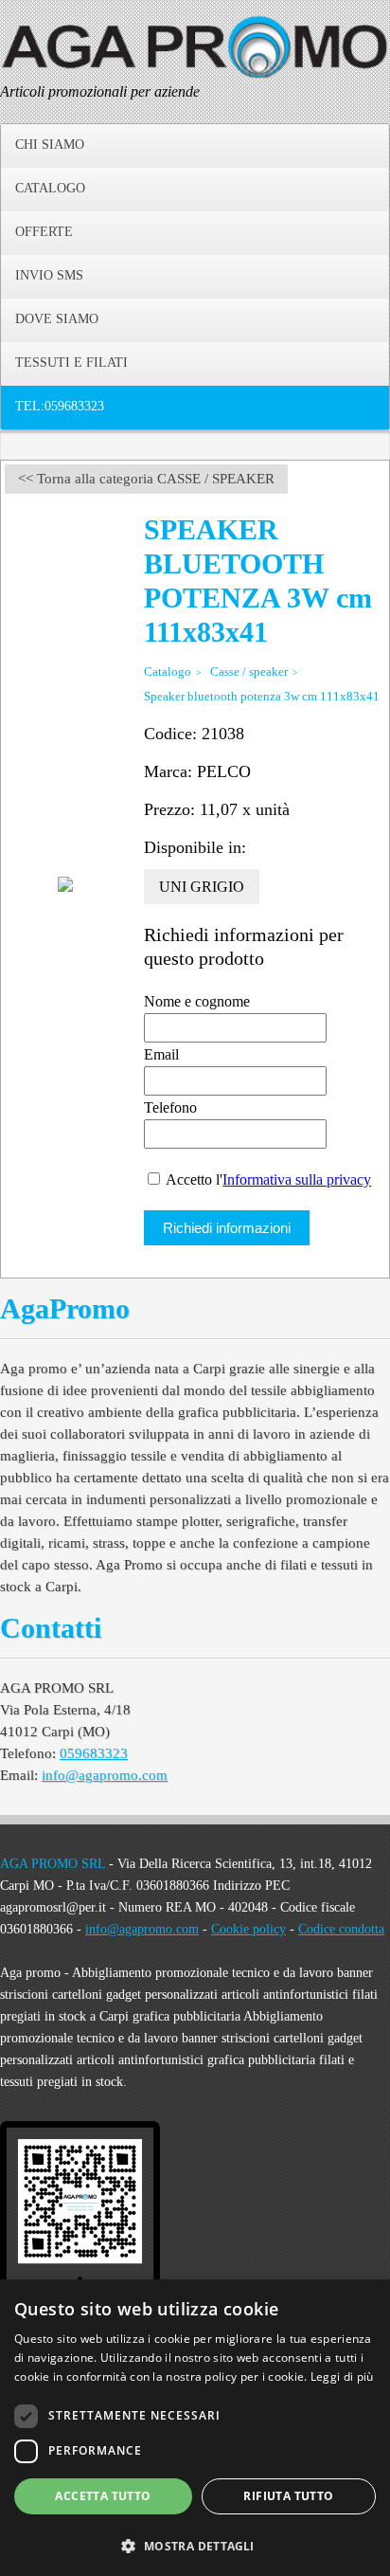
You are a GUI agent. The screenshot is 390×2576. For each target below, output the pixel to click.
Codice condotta (341, 1929)
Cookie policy (248, 1929)
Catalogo (50, 188)
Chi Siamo (50, 145)
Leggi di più (342, 2376)
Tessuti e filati (71, 363)
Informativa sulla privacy (297, 1179)
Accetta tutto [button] (103, 2496)
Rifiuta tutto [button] (288, 2496)
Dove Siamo (57, 319)
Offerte (44, 232)
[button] (195, 2544)
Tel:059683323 (60, 406)
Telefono (170, 1107)
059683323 (94, 1753)
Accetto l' (267, 1179)
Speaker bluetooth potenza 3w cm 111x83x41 (262, 696)
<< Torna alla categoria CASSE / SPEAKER (146, 479)
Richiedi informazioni (227, 1228)
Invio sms (49, 275)
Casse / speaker (249, 671)
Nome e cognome (197, 1001)
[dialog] (195, 2428)
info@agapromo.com (105, 1775)
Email (161, 1054)
